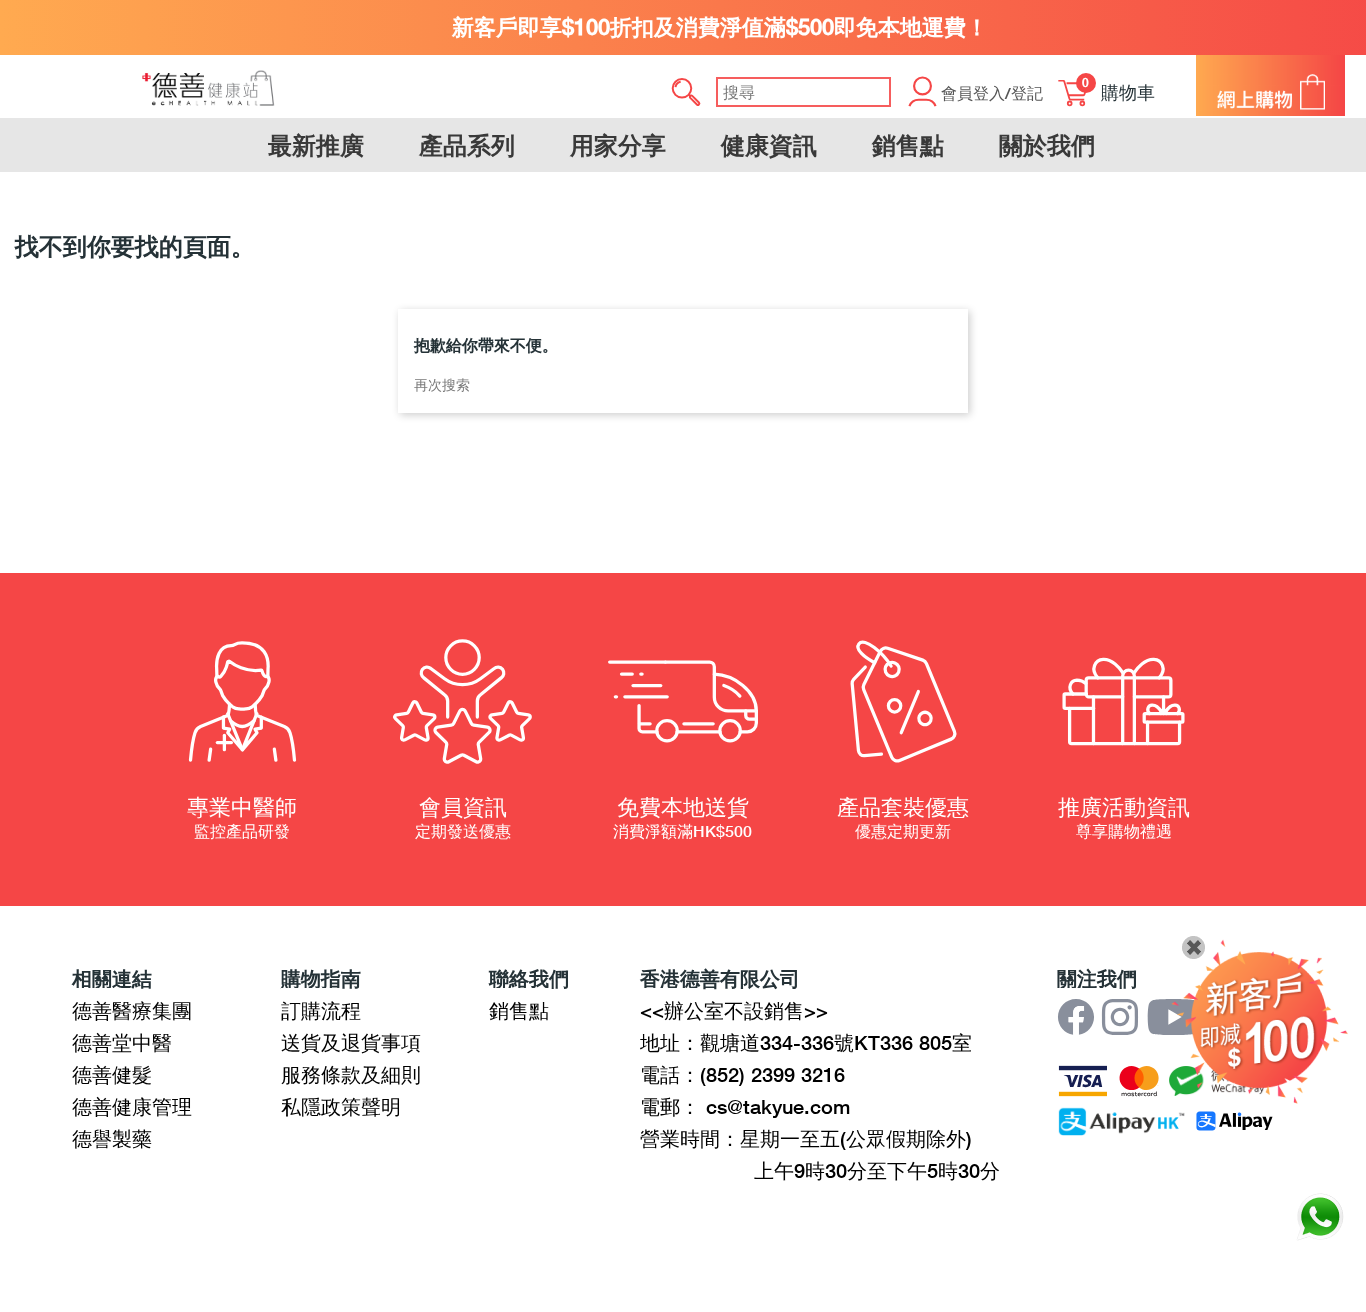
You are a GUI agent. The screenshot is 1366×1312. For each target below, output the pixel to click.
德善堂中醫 (122, 1042)
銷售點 (519, 1010)
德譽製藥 (112, 1138)
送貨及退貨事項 (351, 1042)
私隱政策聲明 (341, 1106)
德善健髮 (112, 1074)
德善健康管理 (132, 1106)
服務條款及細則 (351, 1074)
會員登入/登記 (992, 92)
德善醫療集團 (132, 1010)
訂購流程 (321, 1010)
